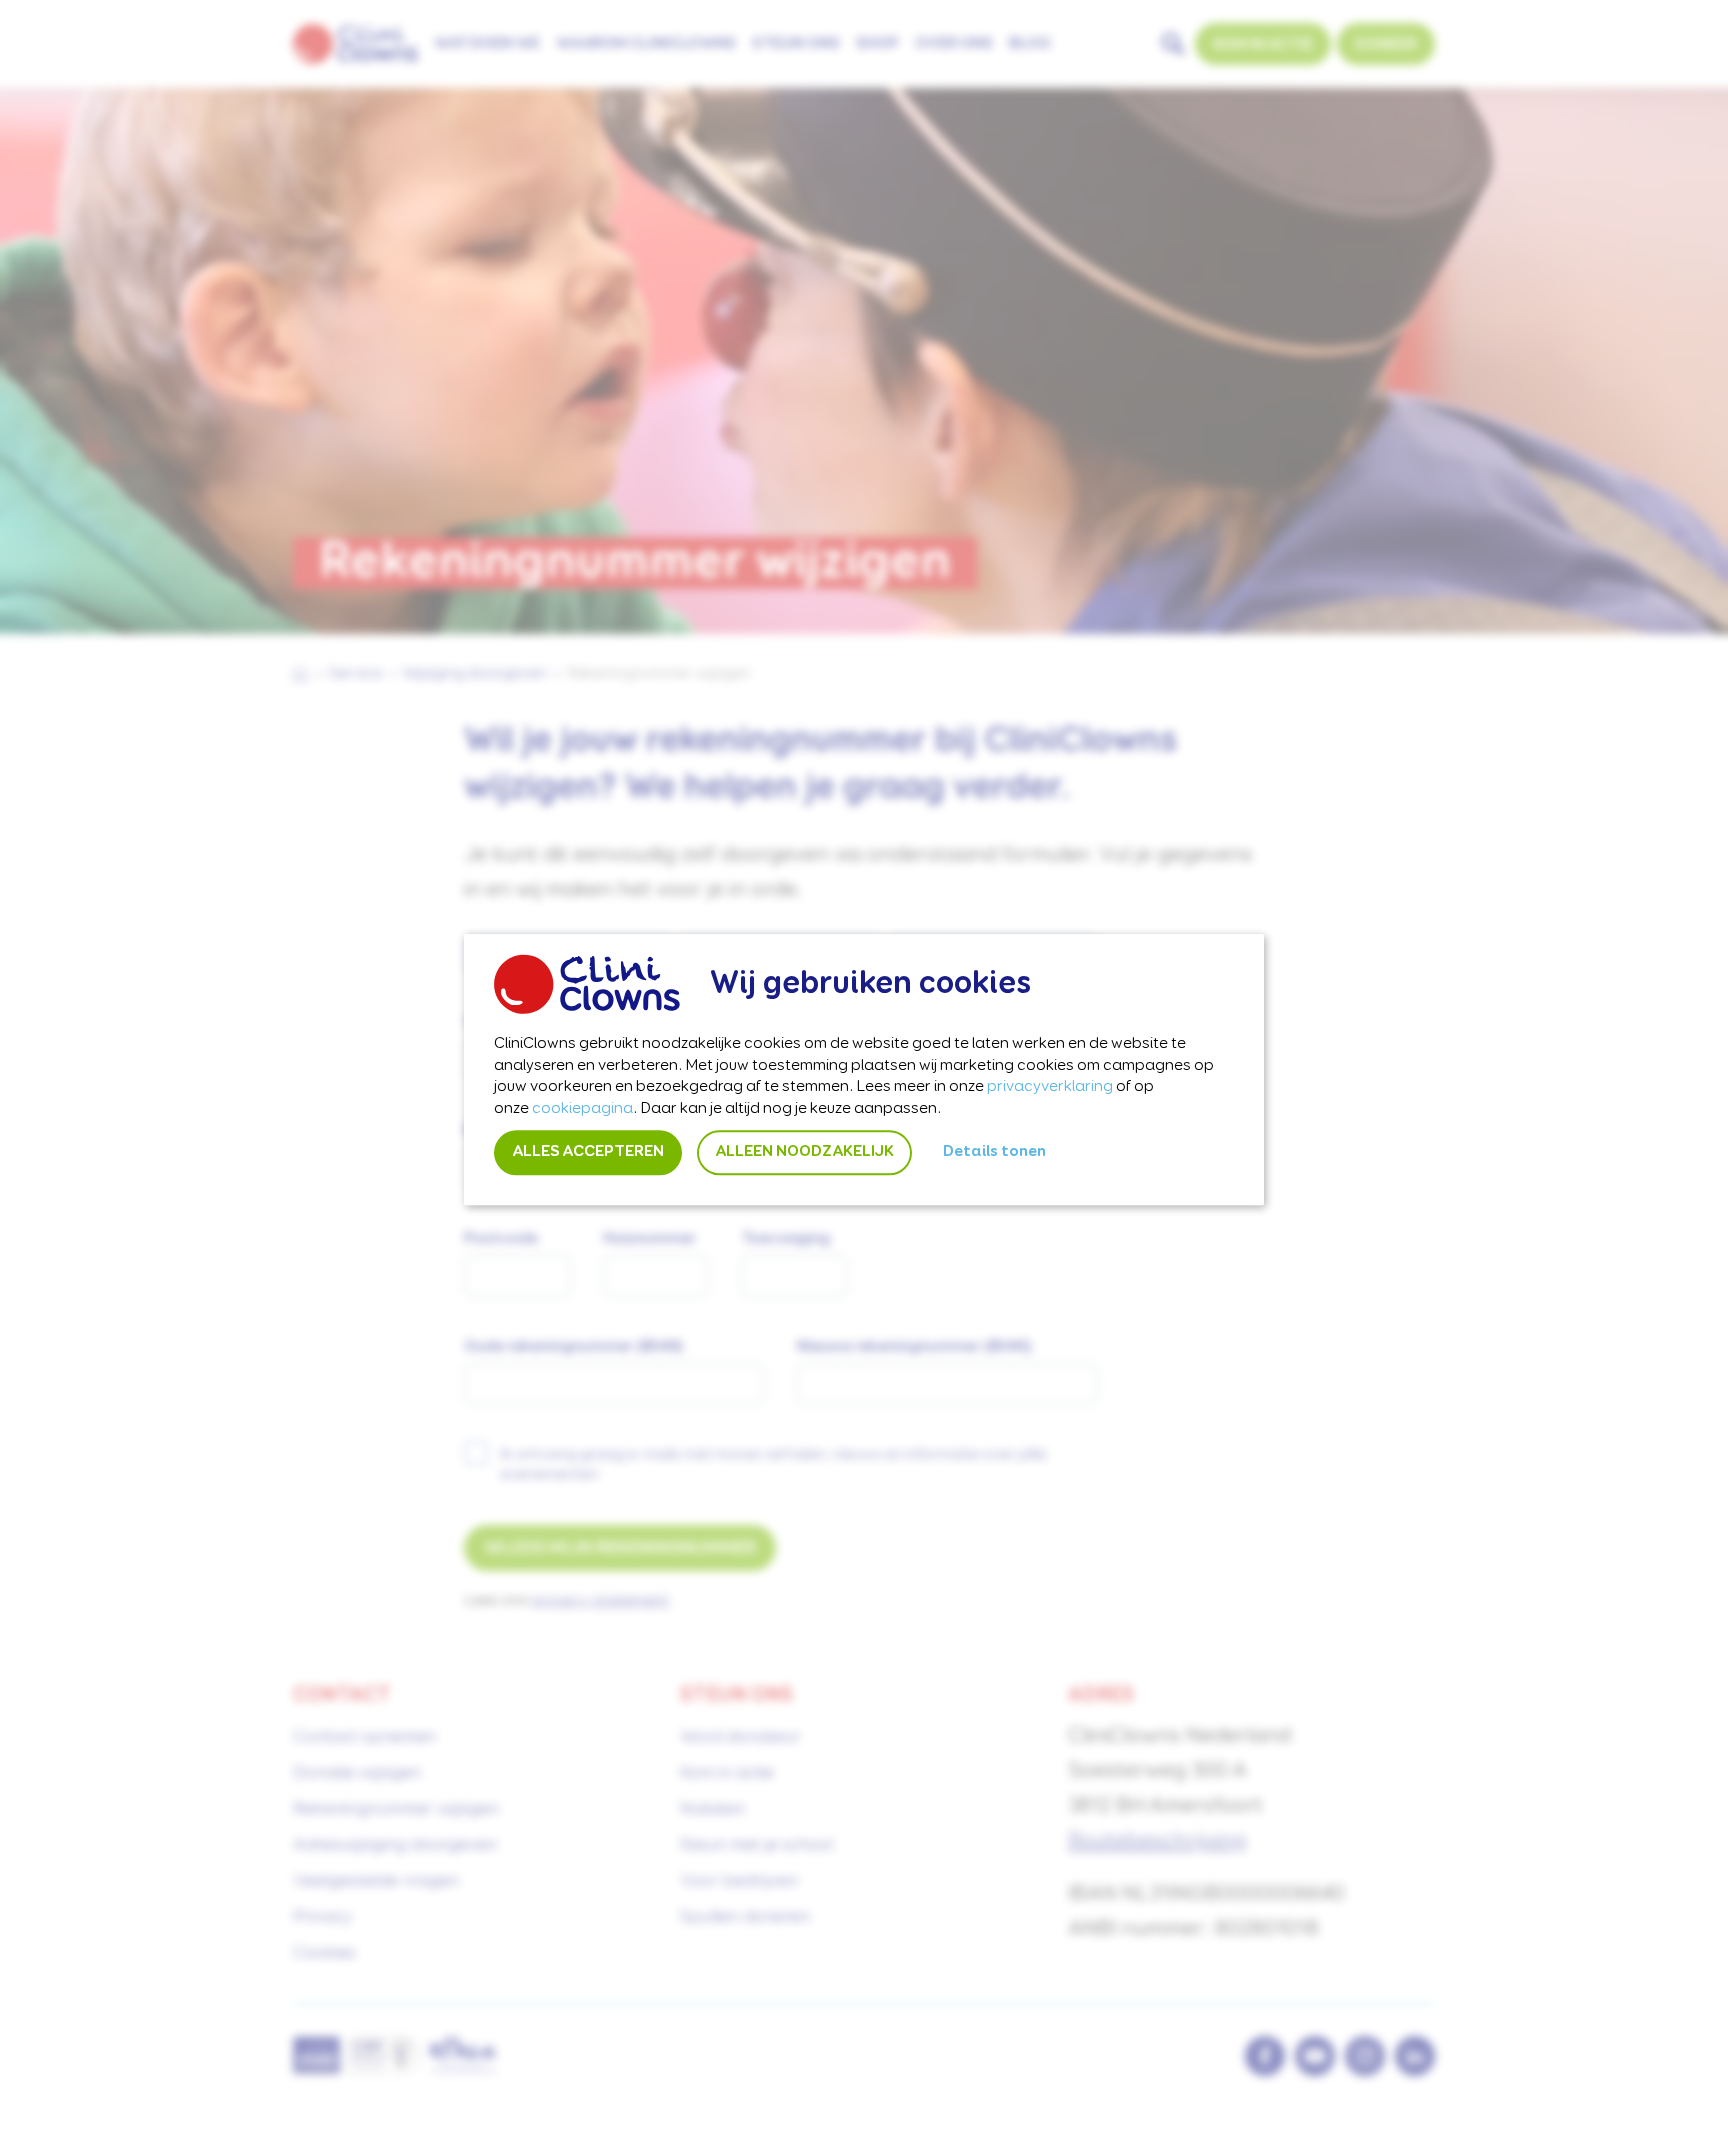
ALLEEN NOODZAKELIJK (804, 1153)
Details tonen (994, 1153)
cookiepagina (582, 1109)
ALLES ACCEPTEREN (588, 1153)
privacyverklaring (1050, 1088)
